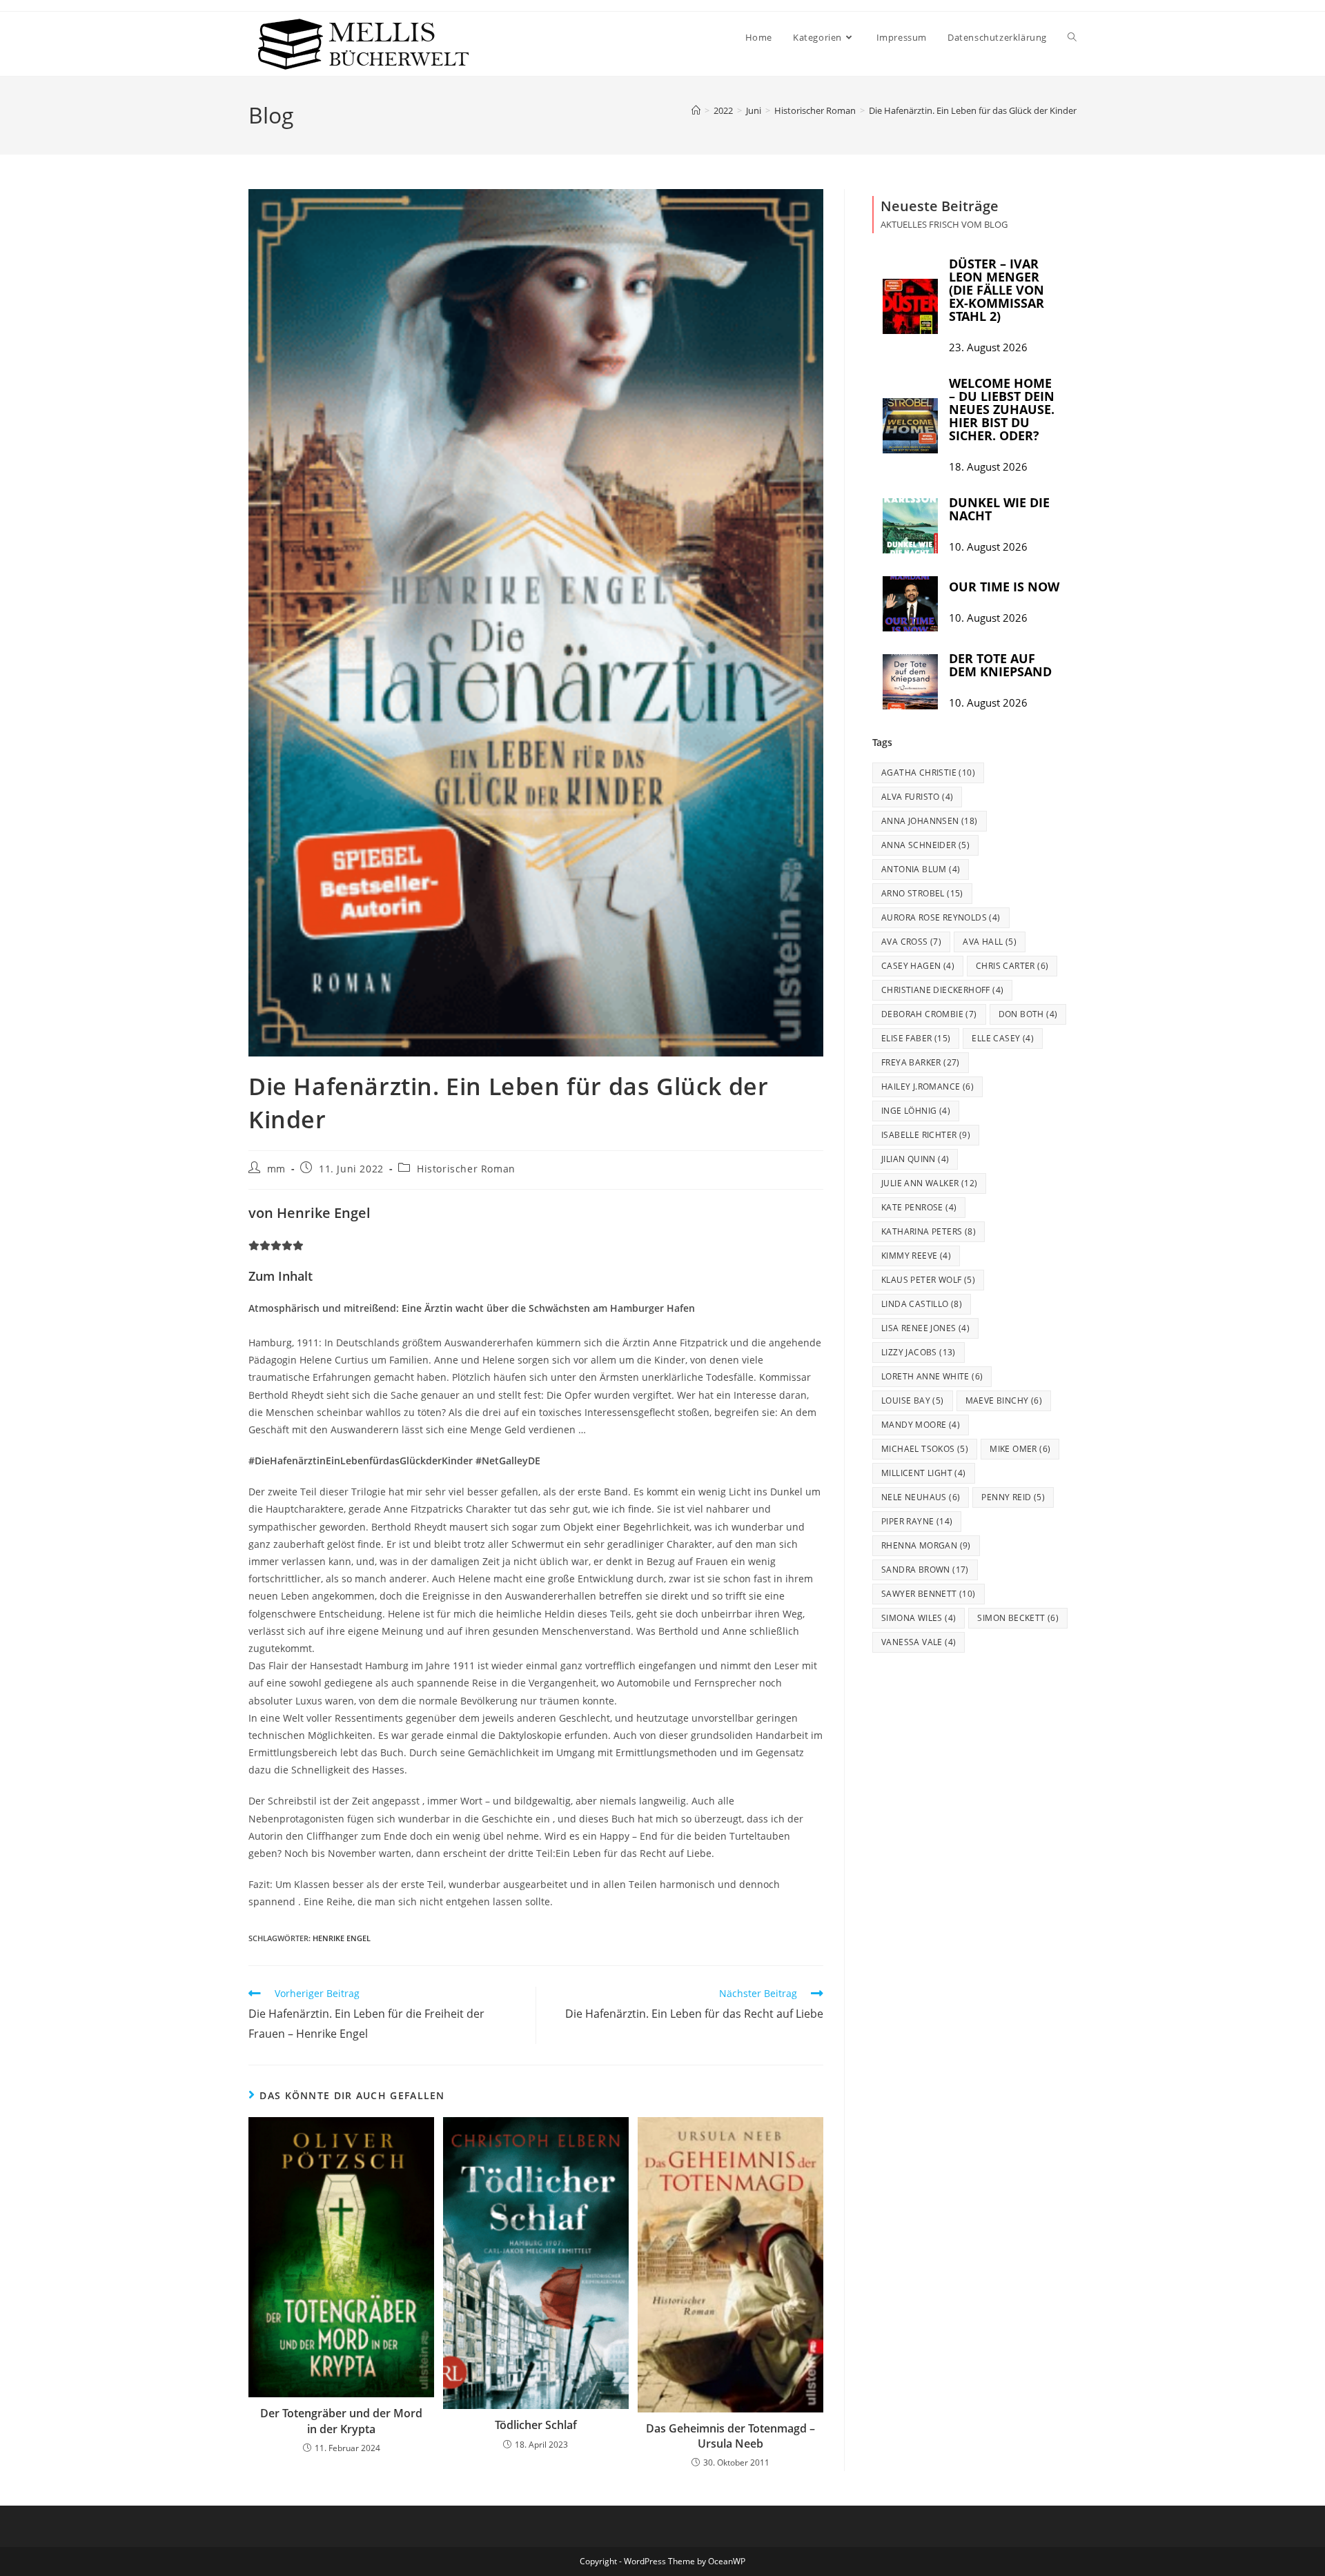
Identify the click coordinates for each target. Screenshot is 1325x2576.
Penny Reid (1013, 1497)
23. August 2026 (988, 347)
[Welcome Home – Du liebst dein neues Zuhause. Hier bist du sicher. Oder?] (910, 426)
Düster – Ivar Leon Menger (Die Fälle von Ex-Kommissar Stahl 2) (997, 290)
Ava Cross (911, 942)
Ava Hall (990, 942)
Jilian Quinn (915, 1159)
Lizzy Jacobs (919, 1352)
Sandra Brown (925, 1570)
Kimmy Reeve (916, 1256)
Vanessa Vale (919, 1642)
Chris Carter (1012, 966)
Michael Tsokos (925, 1449)
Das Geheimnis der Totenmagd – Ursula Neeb (730, 2436)
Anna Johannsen (930, 821)
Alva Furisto (917, 797)
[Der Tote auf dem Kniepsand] (910, 682)
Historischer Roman (466, 1169)
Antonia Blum (921, 869)
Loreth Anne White (932, 1376)
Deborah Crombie (929, 1014)
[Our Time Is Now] (910, 604)
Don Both (1028, 1014)
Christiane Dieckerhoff (942, 990)
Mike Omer (1020, 1449)
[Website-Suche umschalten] (1072, 37)
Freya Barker (921, 1062)
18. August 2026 (988, 467)
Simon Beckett (1018, 1618)
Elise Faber (916, 1038)
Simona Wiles (919, 1618)
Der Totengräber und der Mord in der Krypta (341, 2421)
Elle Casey (1003, 1038)
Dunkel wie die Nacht (999, 509)
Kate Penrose (919, 1207)
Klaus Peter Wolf (928, 1280)
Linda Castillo (922, 1304)
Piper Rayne (917, 1521)
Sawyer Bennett (929, 1594)
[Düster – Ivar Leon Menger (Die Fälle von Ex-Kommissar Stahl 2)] (910, 306)
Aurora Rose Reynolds (941, 917)
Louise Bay (913, 1400)
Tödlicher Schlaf (536, 2425)
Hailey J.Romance (927, 1087)
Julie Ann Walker (929, 1183)
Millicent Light (924, 1473)
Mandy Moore (921, 1425)
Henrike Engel (342, 1938)
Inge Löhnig (916, 1111)
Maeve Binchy (1004, 1400)
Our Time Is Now (1004, 587)
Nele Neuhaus (921, 1497)
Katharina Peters (929, 1231)
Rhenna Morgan (926, 1545)
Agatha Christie (928, 773)
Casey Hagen (918, 966)
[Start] (696, 110)
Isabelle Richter (926, 1135)
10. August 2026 (988, 547)
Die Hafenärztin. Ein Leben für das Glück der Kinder (973, 110)
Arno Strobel (922, 893)
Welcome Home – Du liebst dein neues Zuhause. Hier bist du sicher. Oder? (1002, 409)
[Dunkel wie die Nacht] (910, 526)
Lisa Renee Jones (925, 1328)
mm (276, 1169)
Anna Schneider (925, 845)
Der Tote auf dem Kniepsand (1000, 665)
